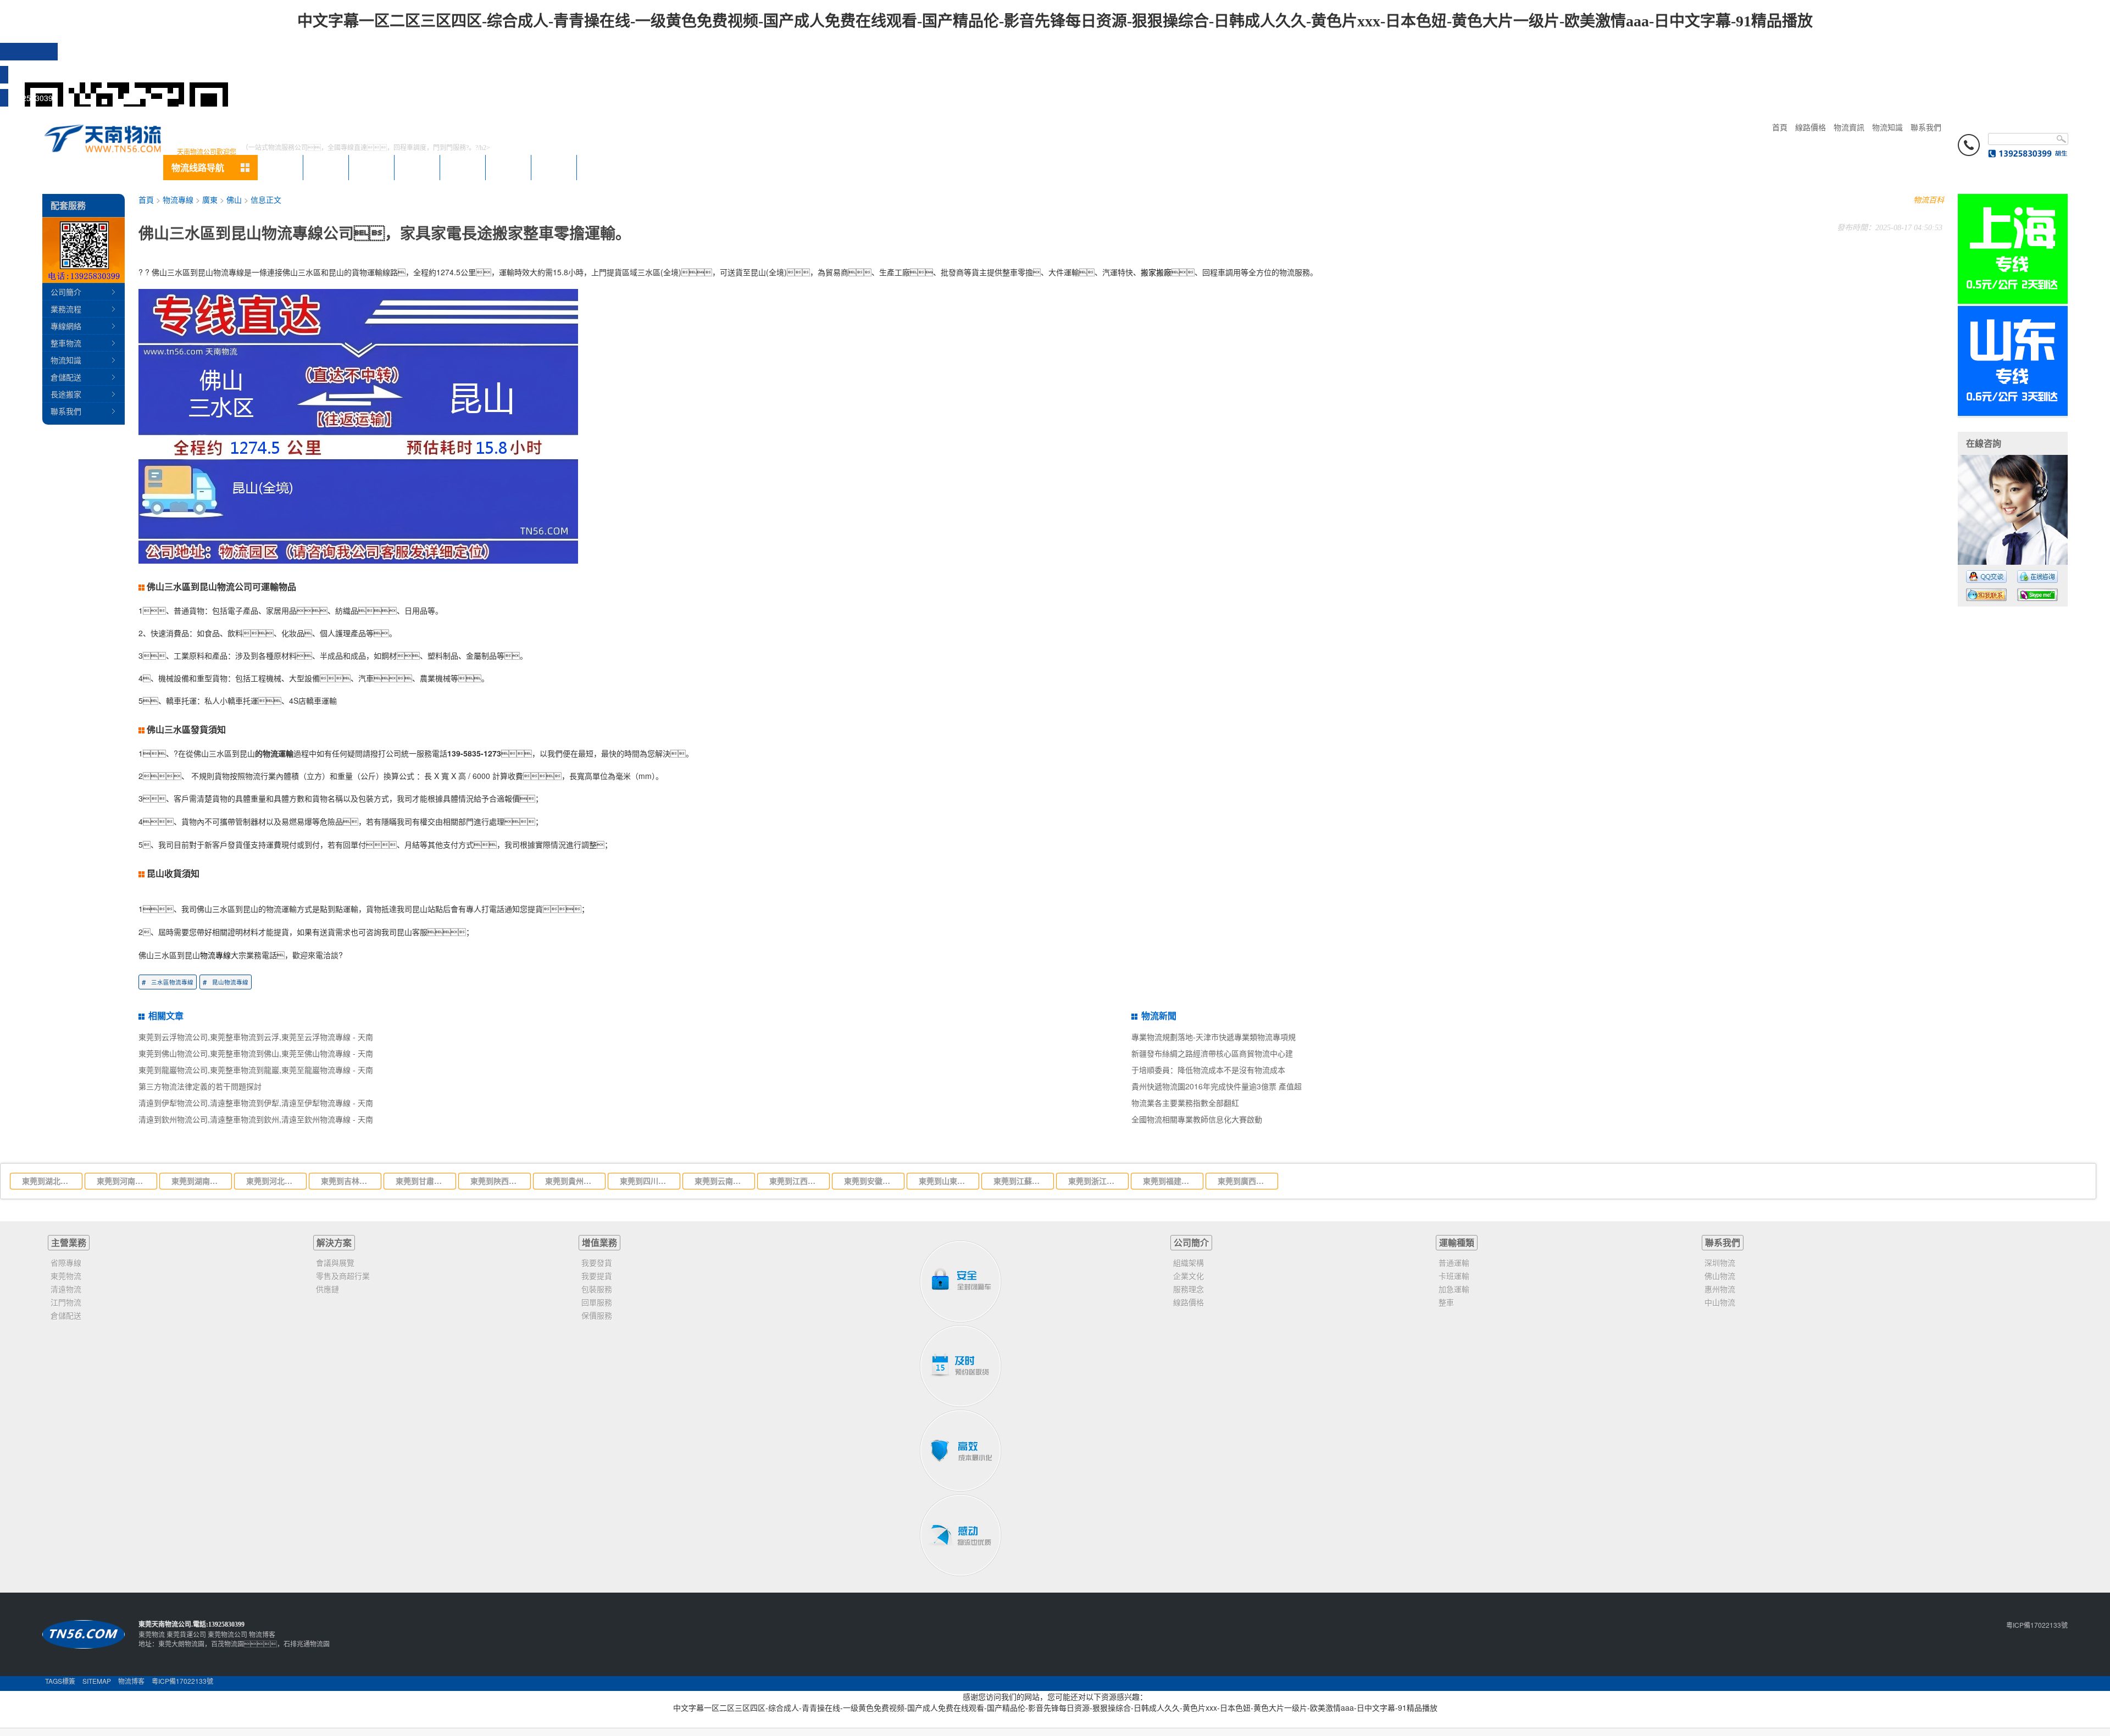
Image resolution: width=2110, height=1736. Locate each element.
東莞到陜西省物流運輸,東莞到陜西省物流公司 (497, 1181)
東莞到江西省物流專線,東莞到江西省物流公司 (796, 1181)
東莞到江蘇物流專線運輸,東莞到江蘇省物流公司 (1020, 1181)
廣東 (210, 199)
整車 (326, 167)
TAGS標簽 (60, 1681)
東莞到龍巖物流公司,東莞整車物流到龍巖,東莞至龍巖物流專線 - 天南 (256, 1070)
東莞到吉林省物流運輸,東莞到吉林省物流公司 (348, 1181)
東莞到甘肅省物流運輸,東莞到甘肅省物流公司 (423, 1181)
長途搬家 (66, 394)
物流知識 (1887, 127)
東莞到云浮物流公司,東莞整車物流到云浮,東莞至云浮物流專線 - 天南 (256, 1037)
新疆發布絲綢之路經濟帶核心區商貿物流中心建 (1212, 1053)
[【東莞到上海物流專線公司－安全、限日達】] (2013, 301)
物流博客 (262, 1634)
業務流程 (66, 309)
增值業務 (599, 1242)
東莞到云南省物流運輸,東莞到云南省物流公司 (721, 1181)
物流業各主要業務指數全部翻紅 (1185, 1103)
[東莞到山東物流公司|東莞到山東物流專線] (2013, 413)
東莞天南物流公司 (165, 1624)
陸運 (280, 167)
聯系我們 (1926, 127)
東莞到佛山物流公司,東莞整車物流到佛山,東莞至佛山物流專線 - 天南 (256, 1053)
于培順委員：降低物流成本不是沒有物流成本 (1208, 1070)
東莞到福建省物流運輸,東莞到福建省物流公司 (1170, 1181)
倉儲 (371, 167)
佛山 (234, 199)
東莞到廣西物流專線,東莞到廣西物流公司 (1245, 1181)
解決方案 (334, 1242)
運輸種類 (1457, 1242)
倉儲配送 (66, 377)
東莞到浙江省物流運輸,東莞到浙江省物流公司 (1095, 1181)
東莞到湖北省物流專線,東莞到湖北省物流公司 (49, 1181)
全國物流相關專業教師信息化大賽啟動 (1197, 1119)
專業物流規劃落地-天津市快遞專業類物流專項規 (1214, 1037)
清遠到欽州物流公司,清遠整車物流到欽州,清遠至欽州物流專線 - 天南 (256, 1119)
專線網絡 (66, 326)
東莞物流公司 (227, 1634)
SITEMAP (97, 1681)
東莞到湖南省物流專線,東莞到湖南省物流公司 (198, 1181)
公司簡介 (66, 292)
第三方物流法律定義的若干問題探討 (200, 1086)
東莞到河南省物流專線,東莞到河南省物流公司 (124, 1181)
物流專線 (178, 199)
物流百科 (1929, 199)
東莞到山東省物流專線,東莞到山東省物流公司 (946, 1181)
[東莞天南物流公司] (103, 137)
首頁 (1780, 127)
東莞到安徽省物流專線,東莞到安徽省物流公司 (871, 1181)
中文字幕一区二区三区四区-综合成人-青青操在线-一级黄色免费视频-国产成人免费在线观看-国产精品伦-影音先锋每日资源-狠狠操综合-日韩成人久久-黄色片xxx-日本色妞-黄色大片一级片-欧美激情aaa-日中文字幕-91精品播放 (1055, 21)
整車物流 (66, 343)
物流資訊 (1849, 127)
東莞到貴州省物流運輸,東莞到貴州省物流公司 (572, 1181)
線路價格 (1811, 127)
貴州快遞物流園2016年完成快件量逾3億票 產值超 (1217, 1086)
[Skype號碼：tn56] (2037, 595)
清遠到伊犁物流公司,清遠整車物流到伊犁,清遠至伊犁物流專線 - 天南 (256, 1103)
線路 (463, 167)
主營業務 (69, 1242)
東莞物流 (152, 1634)
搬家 (417, 167)
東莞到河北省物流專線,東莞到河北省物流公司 (273, 1181)
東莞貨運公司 (186, 1634)
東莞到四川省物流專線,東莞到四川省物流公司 (647, 1181)
